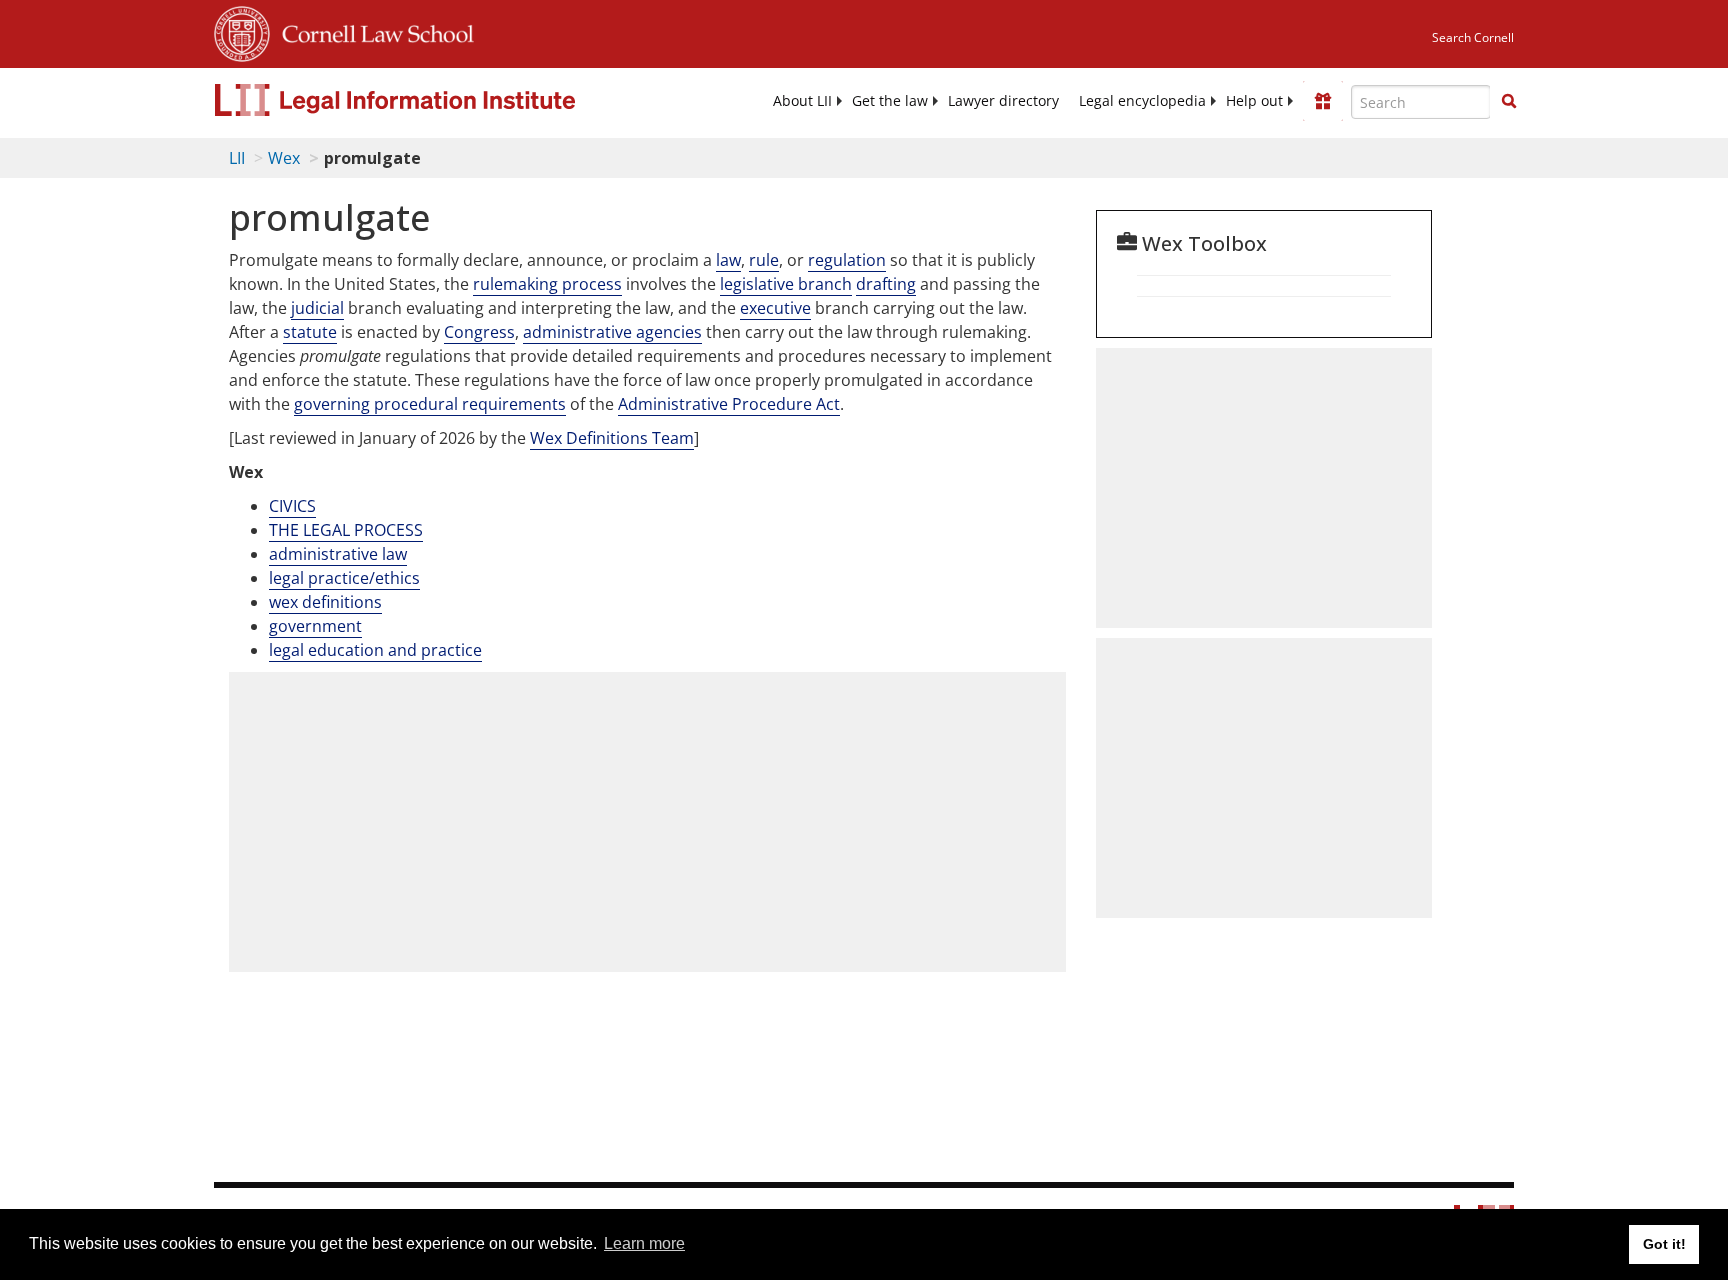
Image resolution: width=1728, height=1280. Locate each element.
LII (237, 158)
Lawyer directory (1003, 101)
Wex (284, 158)
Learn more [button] (644, 1243)
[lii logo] (439, 100)
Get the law (890, 101)
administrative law (338, 554)
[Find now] (1509, 102)
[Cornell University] (242, 31)
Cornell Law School (372, 31)
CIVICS (292, 506)
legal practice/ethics (344, 578)
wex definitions (325, 602)
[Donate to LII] (1323, 101)
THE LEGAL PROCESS (346, 530)
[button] (1509, 101)
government (315, 626)
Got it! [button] (1664, 1244)
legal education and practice (375, 650)
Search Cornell (1473, 37)
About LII (802, 101)
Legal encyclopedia (1142, 101)
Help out (1254, 101)
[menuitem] (802, 101)
